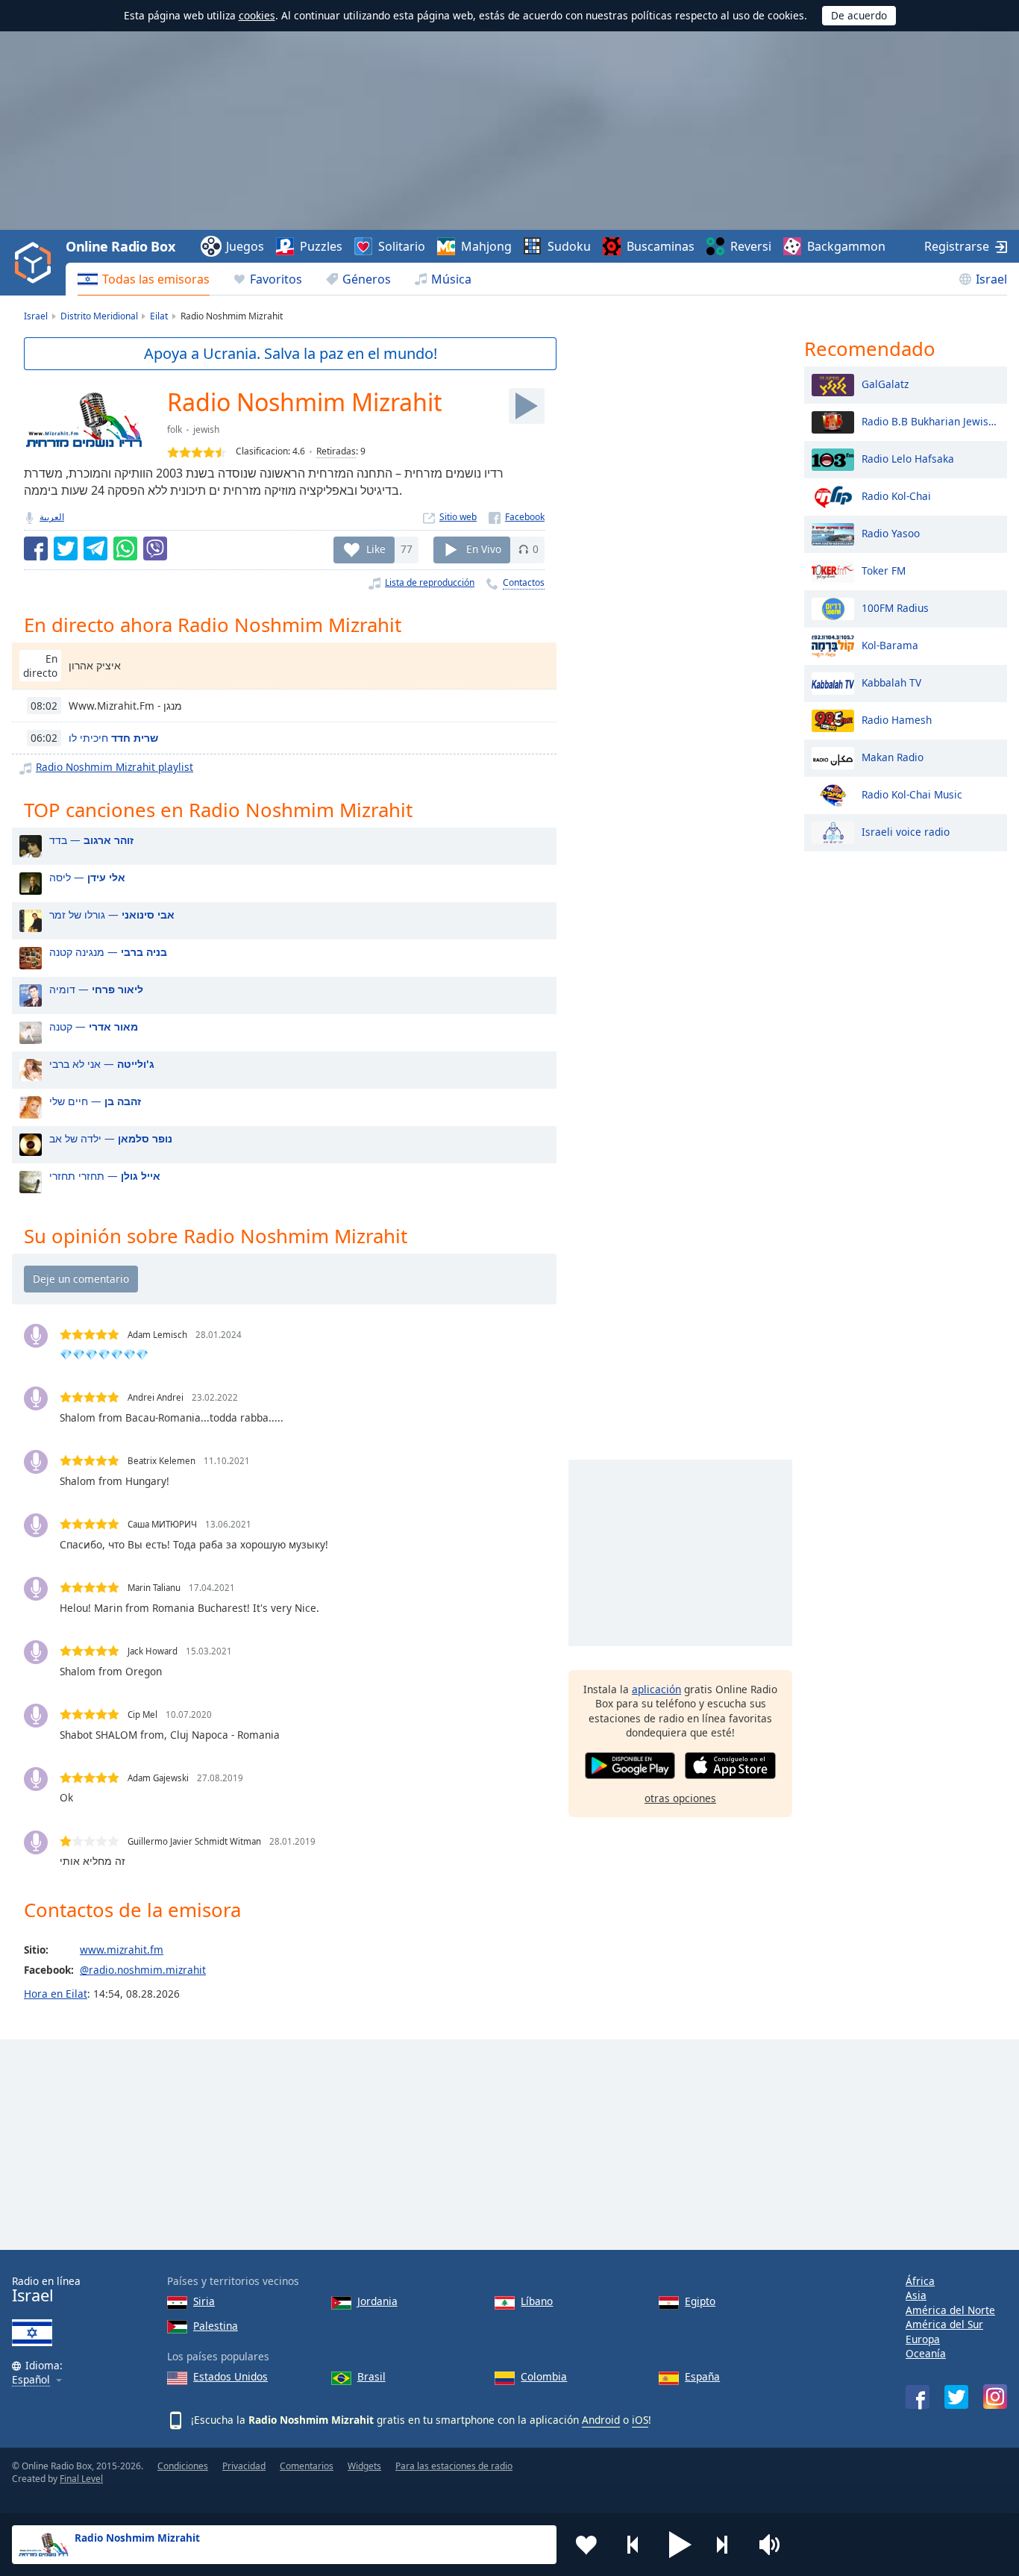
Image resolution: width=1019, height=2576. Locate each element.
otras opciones (680, 1798)
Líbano (537, 2301)
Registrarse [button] (957, 246)
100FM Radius (895, 607)
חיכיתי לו (113, 738)
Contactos (524, 582)
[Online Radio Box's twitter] (956, 2397)
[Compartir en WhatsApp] (125, 548)
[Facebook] (517, 517)
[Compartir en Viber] (155, 548)
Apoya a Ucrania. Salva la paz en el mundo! (291, 353)
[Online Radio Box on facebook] (918, 2397)
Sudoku (569, 246)
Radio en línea (46, 2290)
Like (376, 549)
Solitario (402, 246)
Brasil (371, 2376)
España (702, 2376)
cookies (257, 15)
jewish (206, 429)
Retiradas (336, 451)
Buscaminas (661, 246)
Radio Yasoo (891, 532)
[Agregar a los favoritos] (586, 2545)
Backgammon (846, 246)
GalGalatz (885, 383)
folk (175, 429)
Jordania (377, 2301)
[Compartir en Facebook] (36, 548)
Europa (923, 2339)
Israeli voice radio (906, 831)
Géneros (367, 279)
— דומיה (96, 989)
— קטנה (94, 1026)
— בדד (91, 840)
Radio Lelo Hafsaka (908, 458)
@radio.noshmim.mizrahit (143, 1970)
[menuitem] (144, 279)
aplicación (656, 1689)
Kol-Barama (890, 644)
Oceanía (926, 2353)
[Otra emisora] (727, 2545)
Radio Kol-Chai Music (912, 794)
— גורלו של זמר (112, 915)
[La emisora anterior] (633, 2545)
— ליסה (87, 877)
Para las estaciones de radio (454, 2466)
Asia (916, 2295)
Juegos (245, 246)
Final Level (81, 2479)
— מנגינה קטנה (108, 952)
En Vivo (484, 549)
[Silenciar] (774, 2545)
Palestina (216, 2326)
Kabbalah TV (891, 682)
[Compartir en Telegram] (95, 548)
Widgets (364, 2466)
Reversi (751, 246)
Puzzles (321, 246)
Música (451, 279)
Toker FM (884, 570)
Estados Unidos (231, 2376)
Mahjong (486, 246)
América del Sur (944, 2324)
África (920, 2281)
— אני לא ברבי (102, 1064)
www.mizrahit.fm (122, 1950)
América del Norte (950, 2310)
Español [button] (31, 2380)
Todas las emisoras (156, 279)
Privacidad (244, 2466)
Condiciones (183, 2466)
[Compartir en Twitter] (66, 548)
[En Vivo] (527, 406)
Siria (204, 2301)
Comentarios (307, 2466)
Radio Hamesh (897, 719)
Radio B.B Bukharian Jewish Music (931, 421)
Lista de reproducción (430, 582)
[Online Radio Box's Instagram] (995, 2397)
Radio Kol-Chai (896, 495)
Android (601, 2420)
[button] (680, 2545)
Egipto (700, 2301)
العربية (52, 517)
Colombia (544, 2376)
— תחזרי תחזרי (105, 1176)
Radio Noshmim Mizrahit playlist (115, 767)
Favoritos (276, 279)
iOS (640, 2420)
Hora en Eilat (56, 1994)
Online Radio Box (120, 246)
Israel (991, 279)
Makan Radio (893, 756)
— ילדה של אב (111, 1138)
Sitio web (458, 517)
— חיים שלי (95, 1101)
